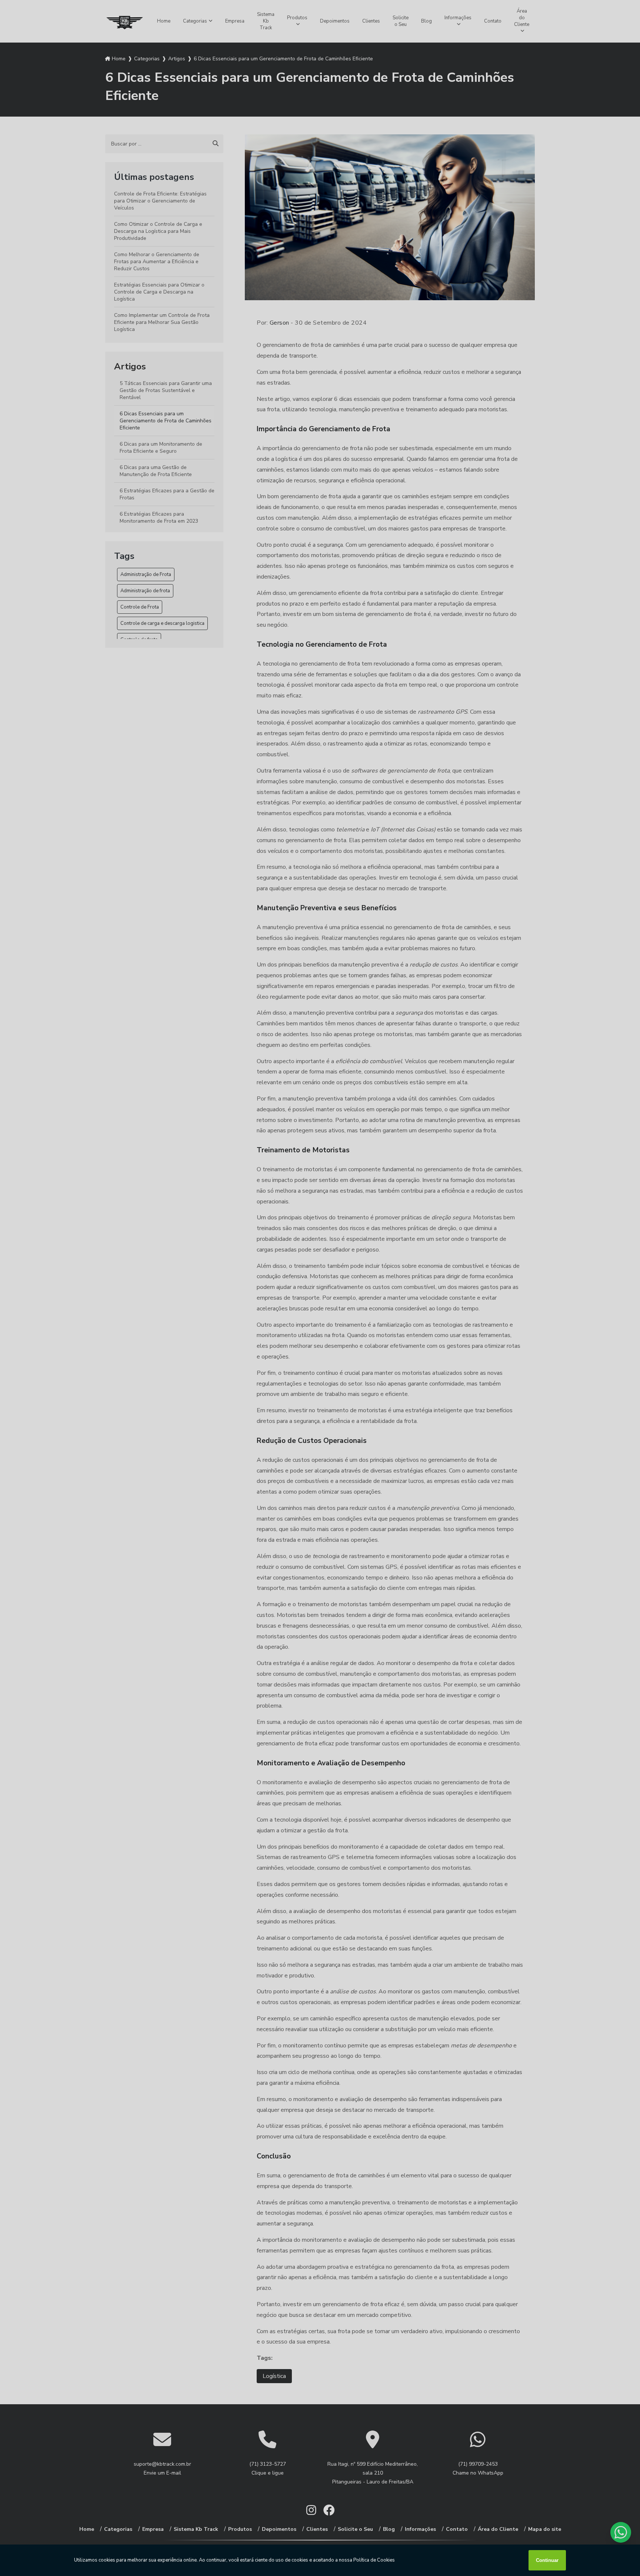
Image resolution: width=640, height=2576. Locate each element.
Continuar (547, 2560)
